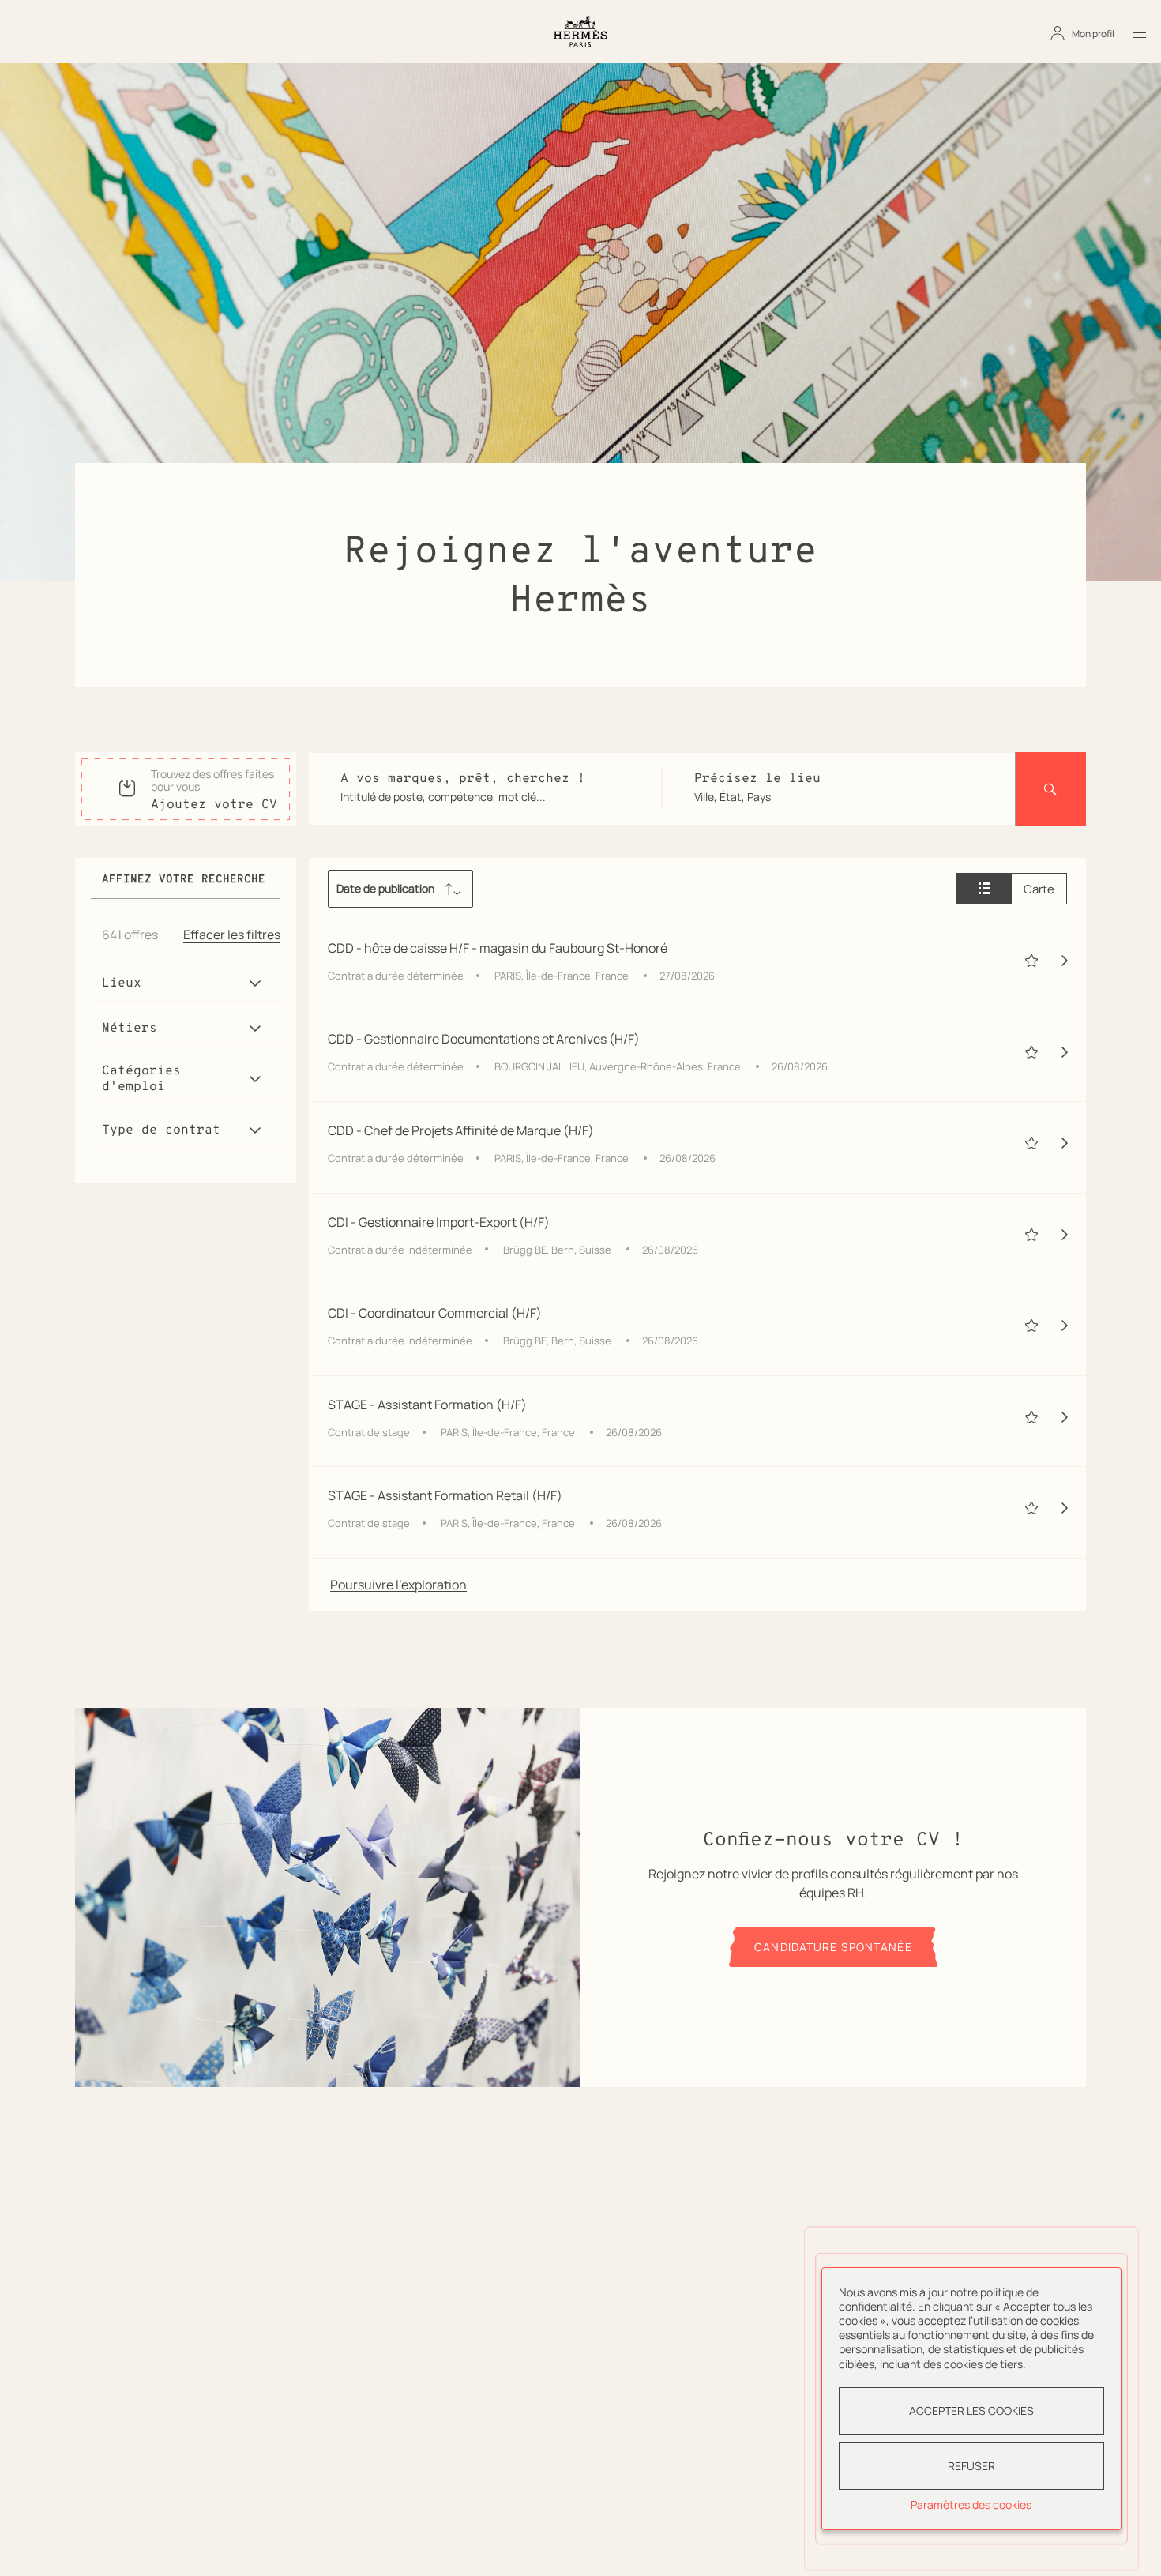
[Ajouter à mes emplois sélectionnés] (1031, 961)
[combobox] (485, 797)
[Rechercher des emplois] (1050, 789)
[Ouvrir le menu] (1130, 33)
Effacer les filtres (232, 935)
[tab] (984, 889)
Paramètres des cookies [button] (971, 2505)
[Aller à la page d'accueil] (580, 32)
